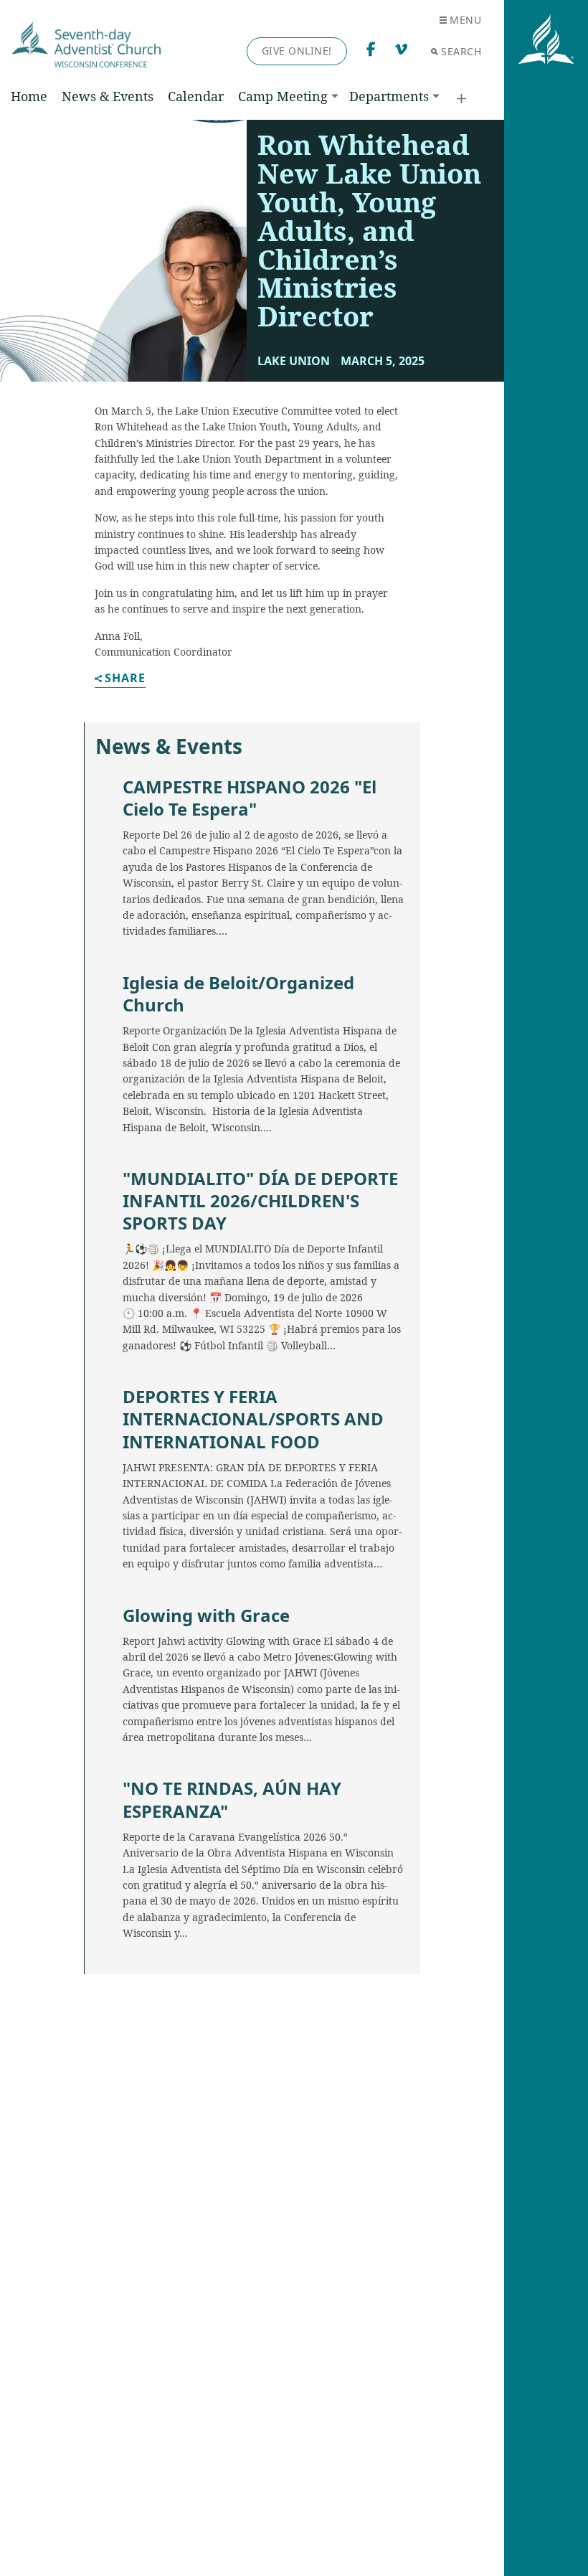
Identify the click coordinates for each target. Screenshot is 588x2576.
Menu (465, 20)
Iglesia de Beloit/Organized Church (238, 994)
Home (29, 96)
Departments (389, 96)
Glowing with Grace (206, 1615)
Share (125, 679)
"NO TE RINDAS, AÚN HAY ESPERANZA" (232, 1799)
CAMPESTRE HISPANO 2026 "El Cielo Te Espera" (250, 798)
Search (461, 51)
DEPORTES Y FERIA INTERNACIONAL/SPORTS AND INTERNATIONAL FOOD (253, 1419)
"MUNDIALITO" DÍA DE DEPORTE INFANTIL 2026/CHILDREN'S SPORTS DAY (260, 1201)
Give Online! (297, 51)
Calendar (196, 96)
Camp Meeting (283, 96)
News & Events (108, 96)
